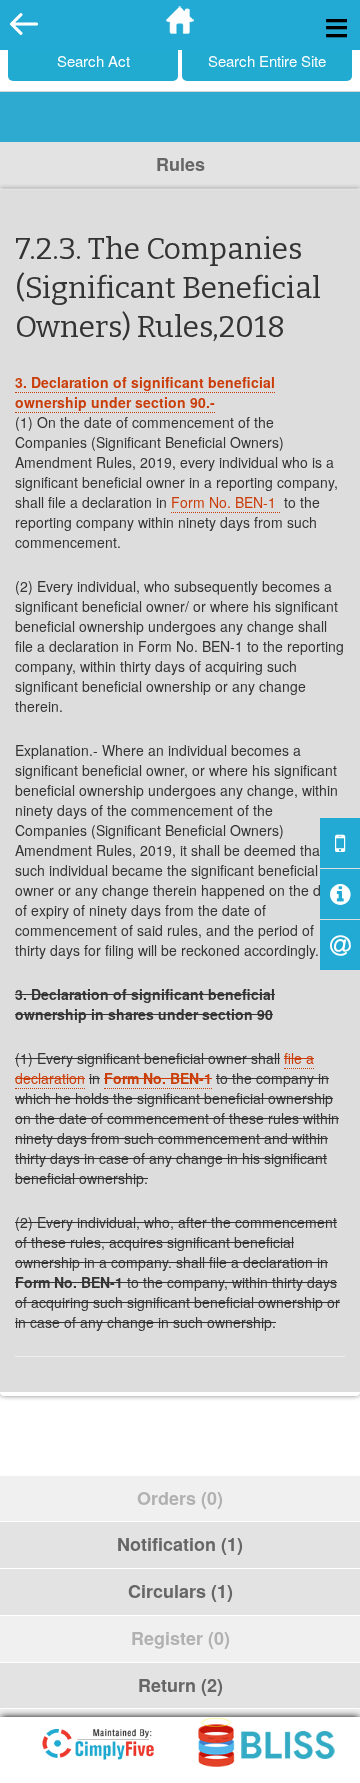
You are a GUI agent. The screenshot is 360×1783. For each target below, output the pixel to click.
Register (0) (180, 1638)
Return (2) (180, 1685)
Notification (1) (180, 1544)
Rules (180, 164)
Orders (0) (180, 1498)
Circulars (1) (180, 1591)
